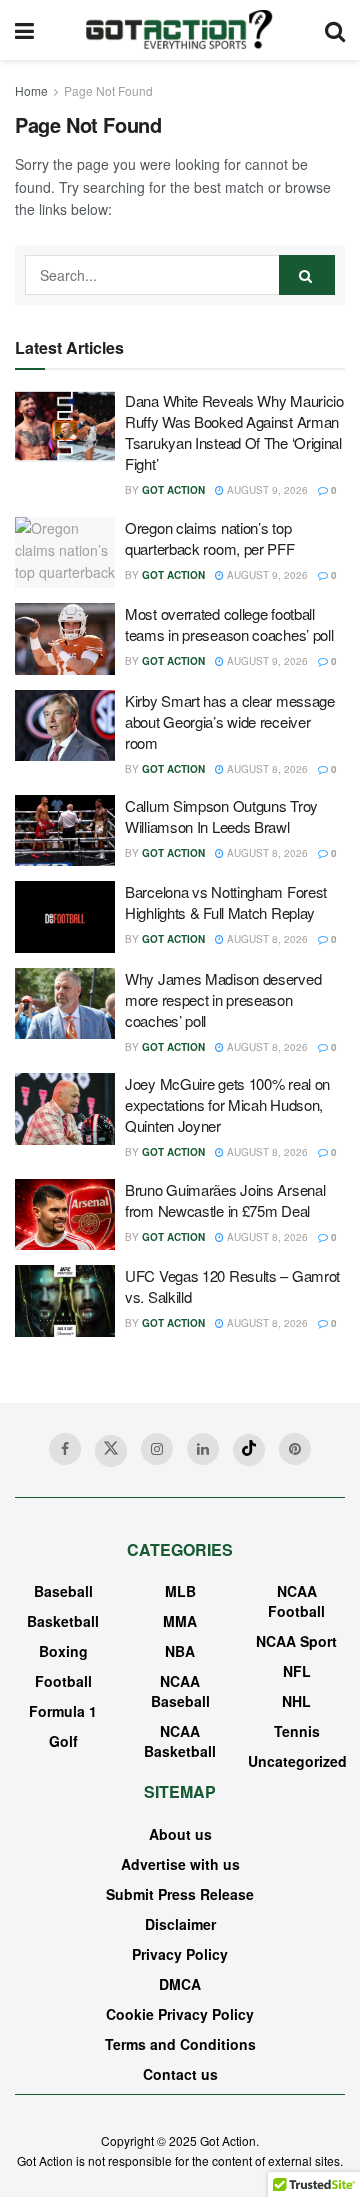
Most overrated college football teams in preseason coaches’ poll (229, 624)
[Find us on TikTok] (249, 1450)
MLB (180, 1591)
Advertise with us (180, 1864)
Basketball (63, 1621)
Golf (63, 1741)
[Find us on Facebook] (65, 1449)
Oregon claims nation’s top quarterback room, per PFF (210, 538)
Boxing (63, 1651)
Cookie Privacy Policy (180, 2014)
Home (31, 90)
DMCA (180, 1984)
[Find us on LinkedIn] (203, 1449)
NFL (297, 1671)
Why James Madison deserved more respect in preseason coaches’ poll (223, 999)
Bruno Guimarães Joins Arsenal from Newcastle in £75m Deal (225, 1200)
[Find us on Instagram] (157, 1449)
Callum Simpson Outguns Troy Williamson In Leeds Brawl (221, 816)
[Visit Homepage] (179, 30)
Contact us (180, 2074)
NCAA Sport (296, 1641)
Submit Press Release (180, 1894)
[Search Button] (335, 30)
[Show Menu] (24, 30)
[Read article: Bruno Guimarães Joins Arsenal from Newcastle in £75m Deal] (65, 1215)
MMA (180, 1621)
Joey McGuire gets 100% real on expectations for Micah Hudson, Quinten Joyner (227, 1104)
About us (180, 1834)
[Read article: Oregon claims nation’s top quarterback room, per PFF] (65, 553)
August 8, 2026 (266, 769)
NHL (296, 1701)
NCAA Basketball (180, 1741)
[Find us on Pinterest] (295, 1449)
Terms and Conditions (180, 2044)
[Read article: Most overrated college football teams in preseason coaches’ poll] (65, 639)
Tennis (297, 1731)
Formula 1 (63, 1711)
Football (63, 1681)
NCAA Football (296, 1601)
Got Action (173, 490)
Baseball (63, 1591)
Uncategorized (297, 1761)
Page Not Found (108, 90)
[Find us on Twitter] (111, 1451)
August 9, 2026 (266, 490)
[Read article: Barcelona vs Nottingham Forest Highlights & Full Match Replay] (65, 917)
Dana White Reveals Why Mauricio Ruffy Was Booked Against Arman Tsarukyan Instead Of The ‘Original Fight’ (234, 432)
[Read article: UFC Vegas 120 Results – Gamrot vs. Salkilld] (65, 1301)
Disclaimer (180, 1924)
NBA (180, 1651)
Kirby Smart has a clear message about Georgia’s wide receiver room (230, 721)
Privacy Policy (180, 1954)
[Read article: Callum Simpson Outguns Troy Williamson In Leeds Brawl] (65, 831)
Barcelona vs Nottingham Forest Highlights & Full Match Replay (226, 902)
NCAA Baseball (180, 1691)
